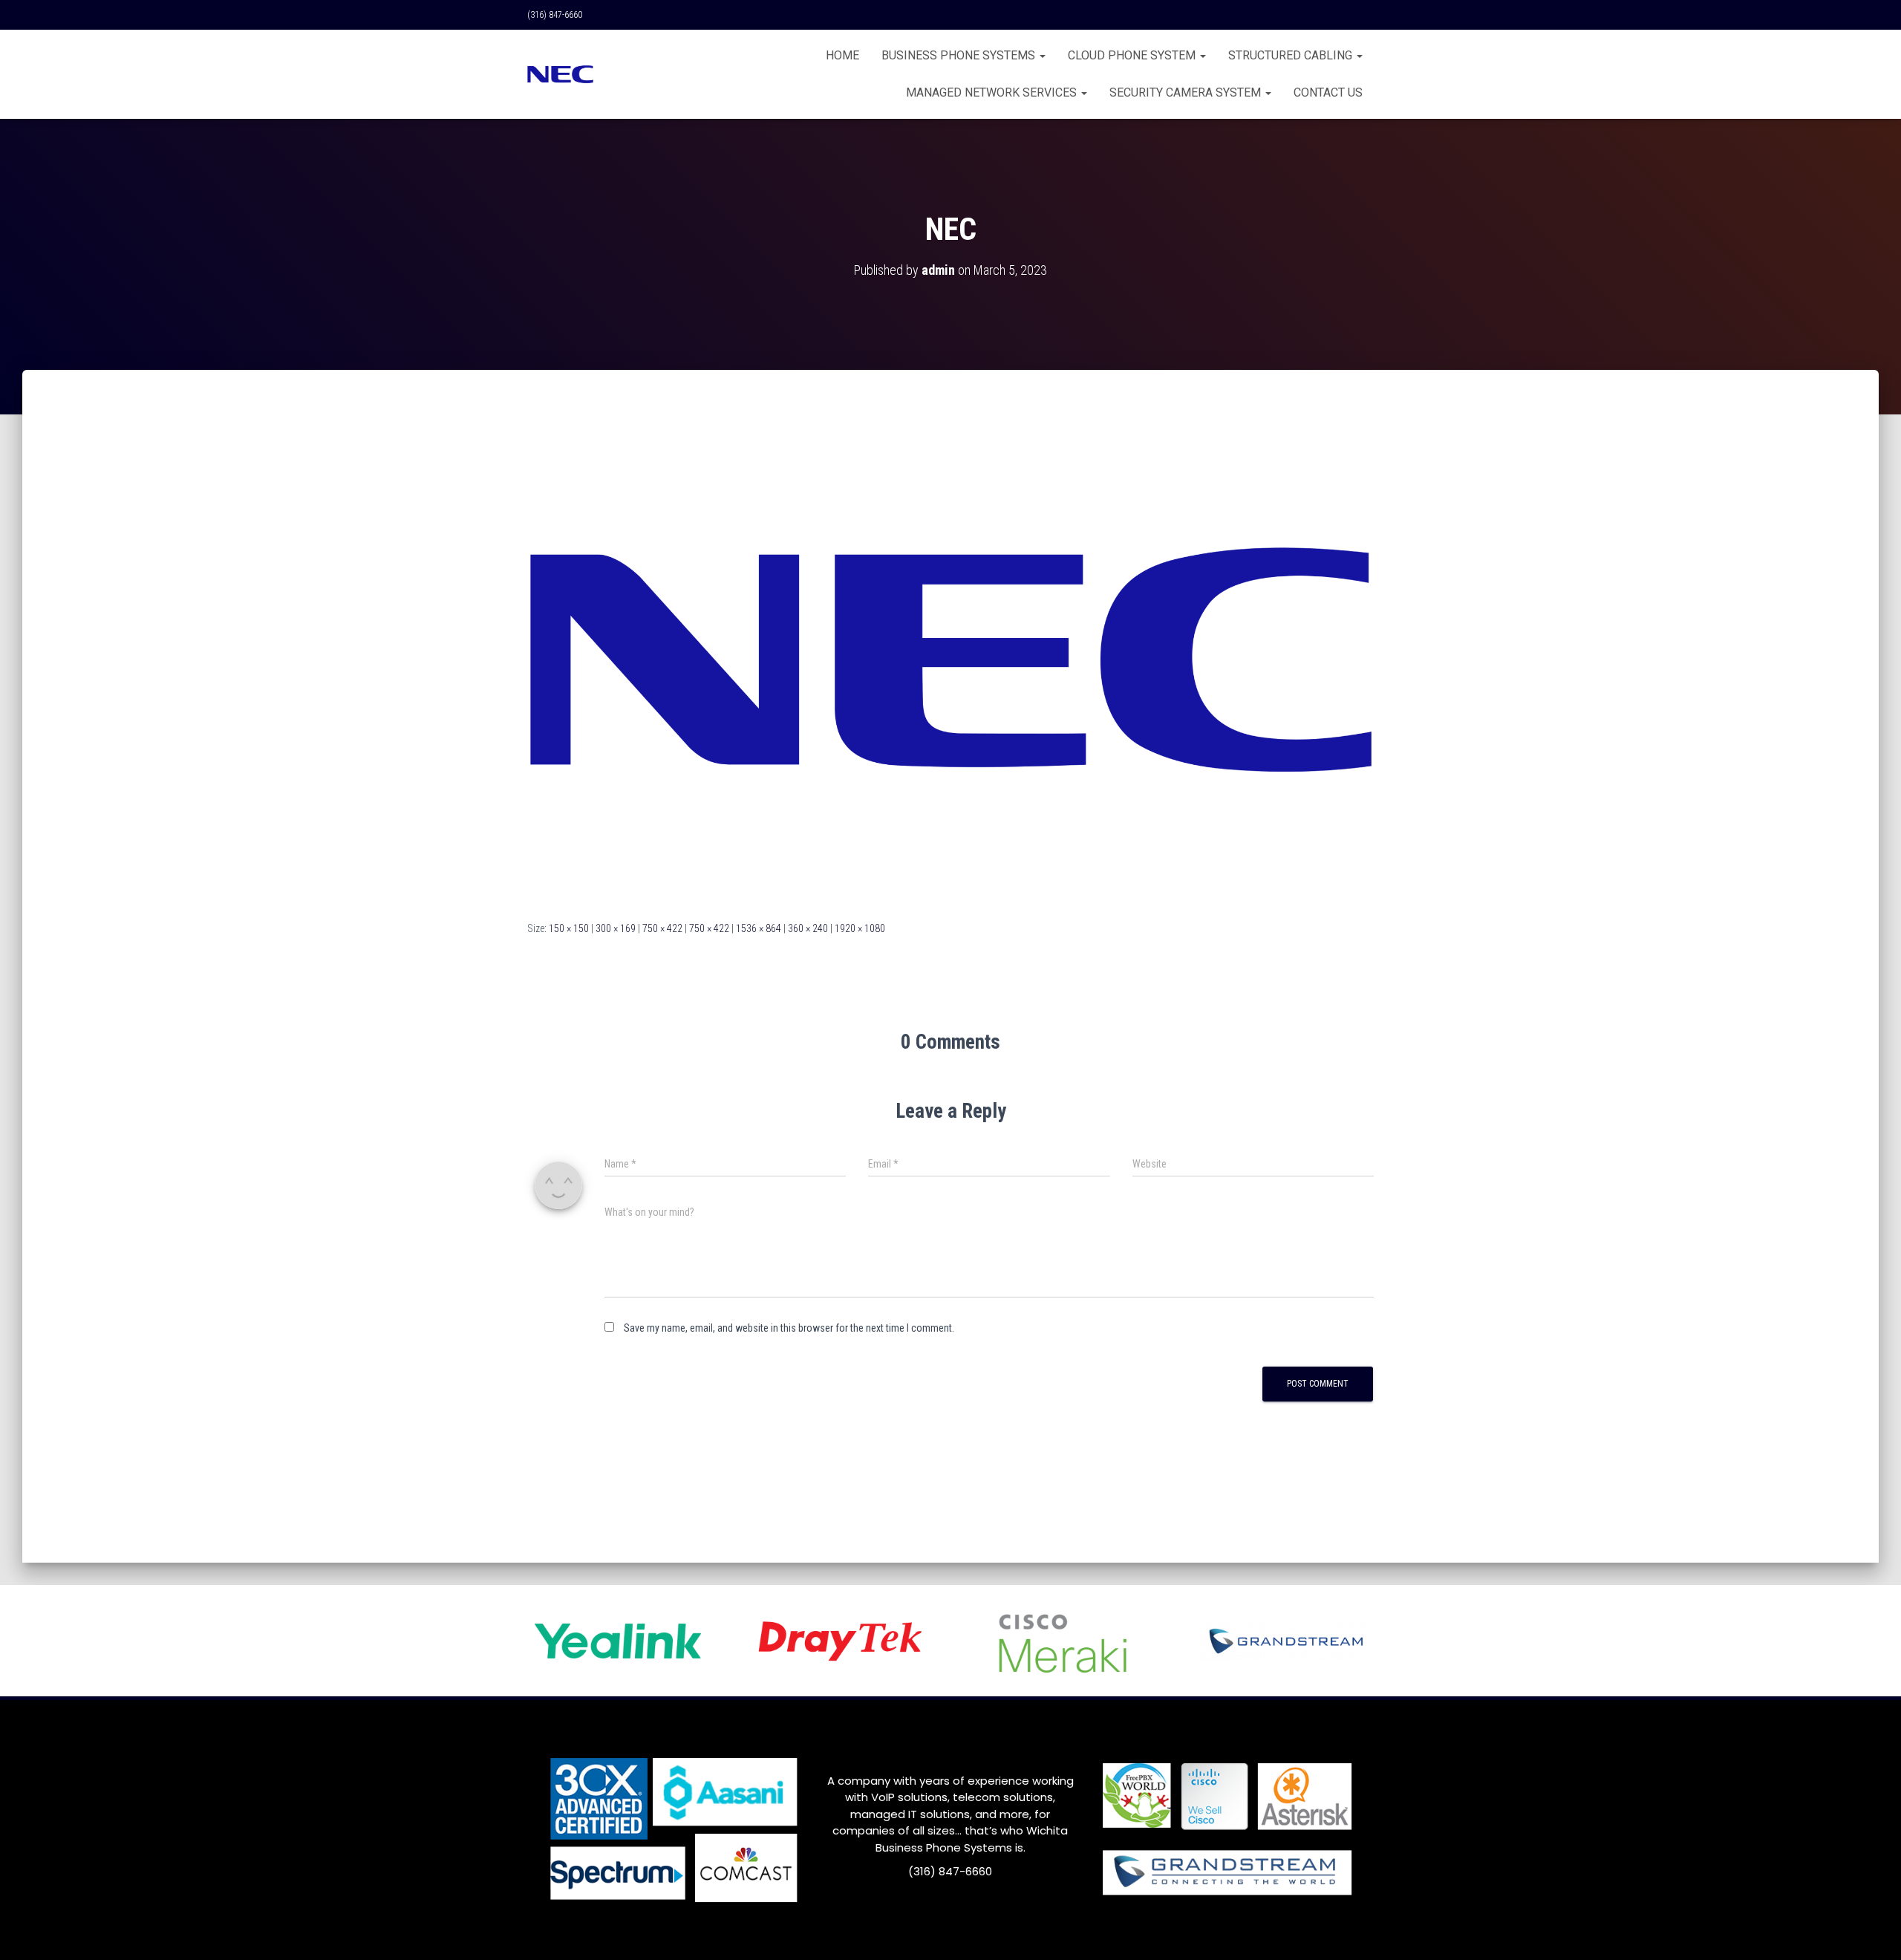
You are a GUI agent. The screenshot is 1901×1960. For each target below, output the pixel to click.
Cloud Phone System (1133, 55)
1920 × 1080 (860, 928)
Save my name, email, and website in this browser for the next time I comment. (789, 1328)
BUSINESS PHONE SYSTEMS (960, 55)
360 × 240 (808, 928)
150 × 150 (569, 928)
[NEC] (950, 659)
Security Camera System (1187, 92)
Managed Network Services (993, 92)
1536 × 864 (759, 928)
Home (842, 55)
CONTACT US (1328, 92)
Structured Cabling (1292, 55)
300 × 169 (616, 928)
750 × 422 (662, 928)
